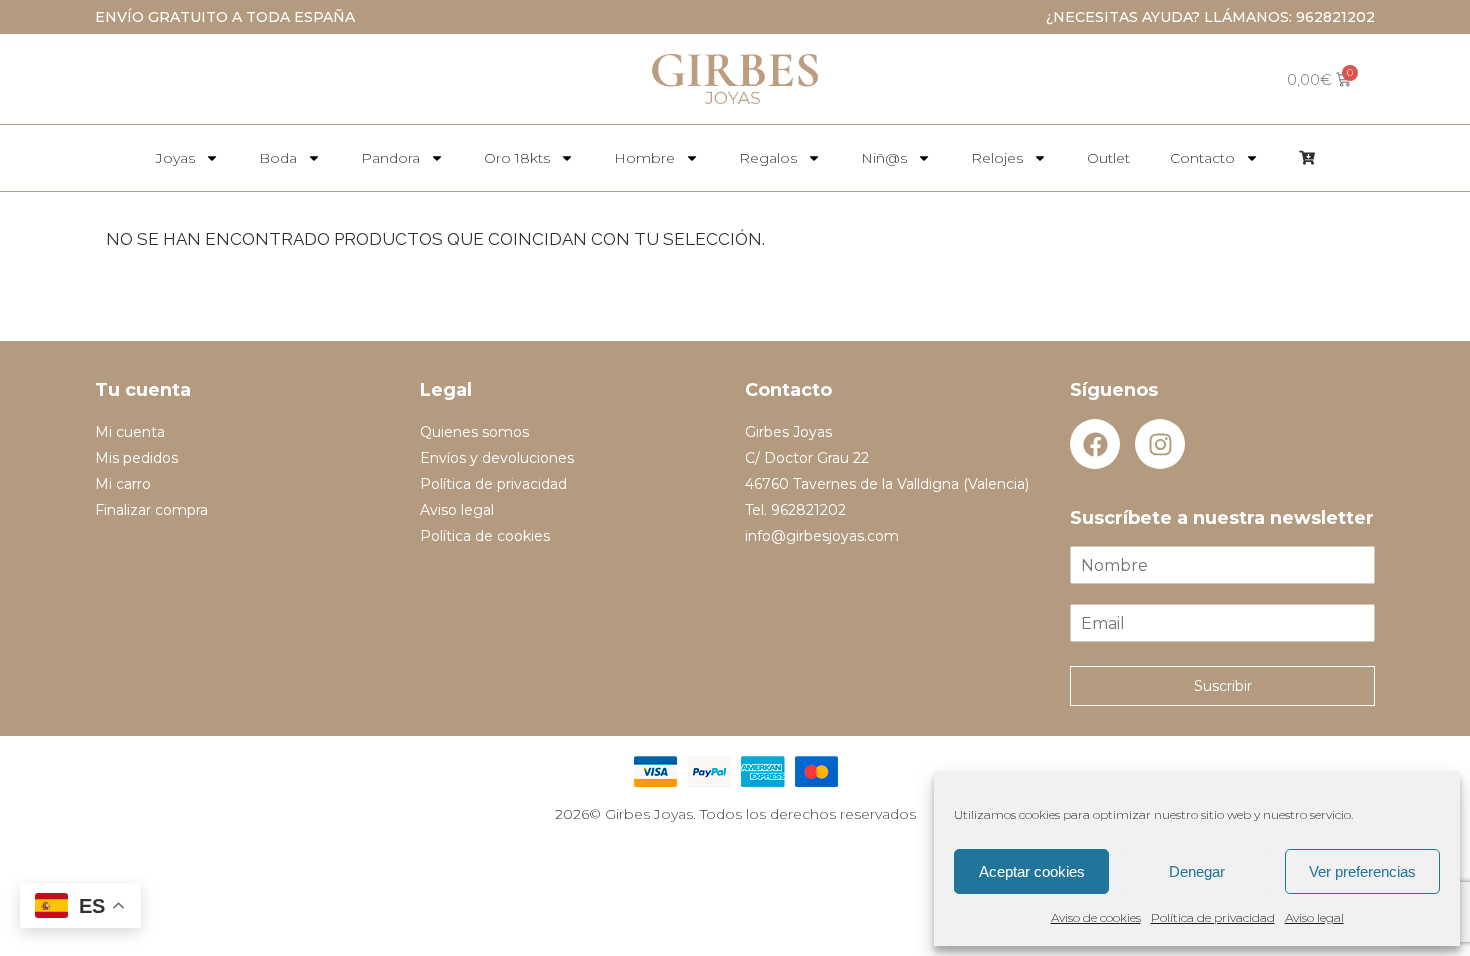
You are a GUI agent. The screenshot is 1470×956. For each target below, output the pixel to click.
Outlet (1108, 158)
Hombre (644, 158)
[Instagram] (1160, 444)
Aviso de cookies (1096, 917)
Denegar (1197, 871)
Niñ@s (884, 158)
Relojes (997, 158)
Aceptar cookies (1032, 871)
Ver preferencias (1362, 871)
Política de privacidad (1213, 917)
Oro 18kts (517, 158)
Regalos (768, 158)
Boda (278, 158)
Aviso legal (1314, 917)
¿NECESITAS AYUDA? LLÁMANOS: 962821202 (1210, 17)
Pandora (390, 158)
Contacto (1202, 158)
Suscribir (1223, 686)
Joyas (175, 158)
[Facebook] (1095, 444)
